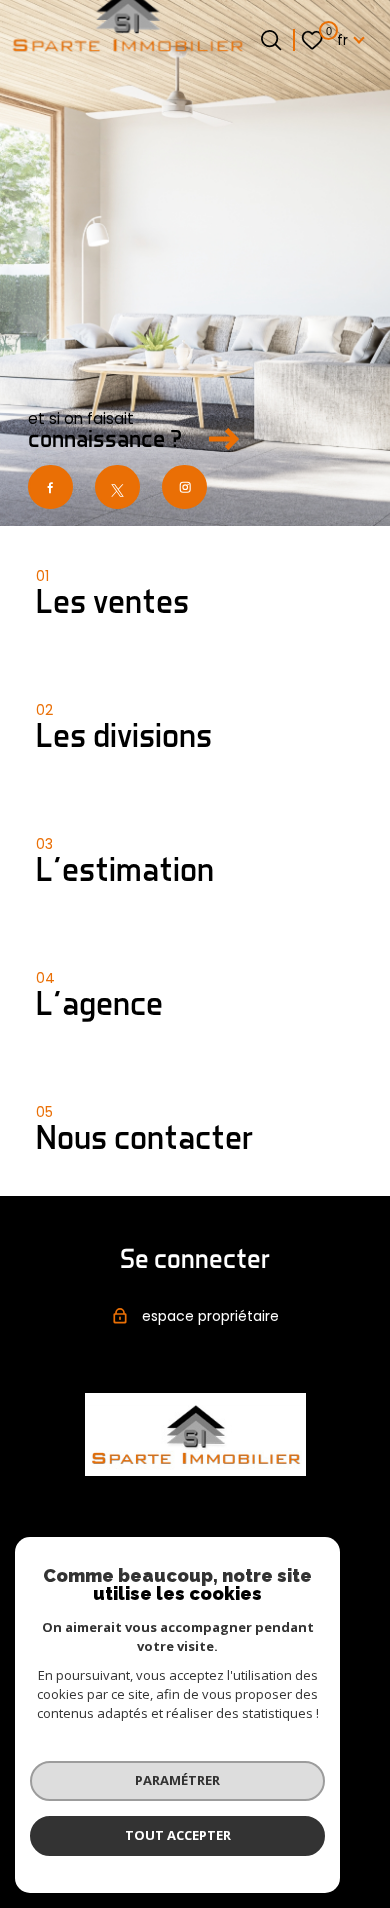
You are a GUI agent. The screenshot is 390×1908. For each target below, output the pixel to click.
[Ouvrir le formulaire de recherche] (271, 40)
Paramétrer (177, 1780)
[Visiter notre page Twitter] (117, 487)
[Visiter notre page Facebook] (50, 487)
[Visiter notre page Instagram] (184, 487)
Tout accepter (178, 1835)
